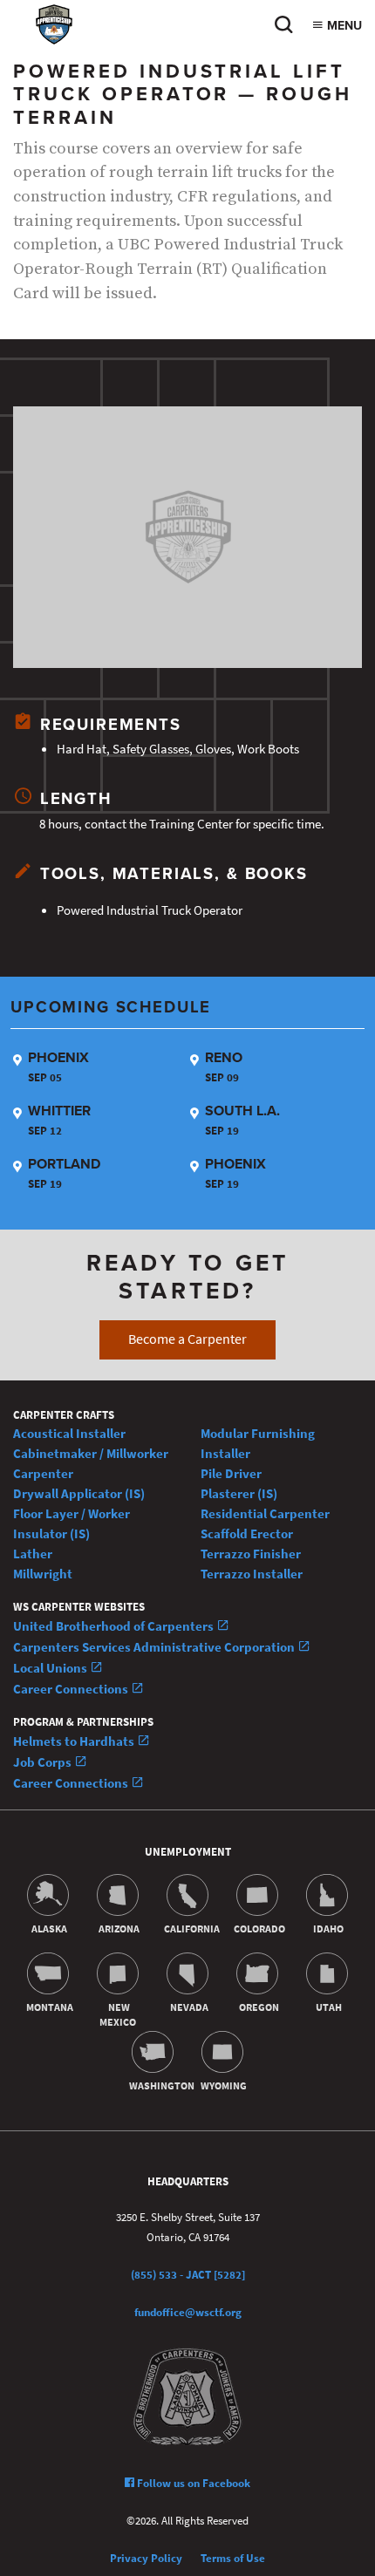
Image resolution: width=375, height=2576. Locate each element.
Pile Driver (231, 1473)
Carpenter (43, 1473)
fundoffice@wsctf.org (188, 2312)
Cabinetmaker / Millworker (91, 1453)
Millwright (43, 1574)
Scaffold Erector (247, 1533)
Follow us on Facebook (192, 2483)
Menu (343, 26)
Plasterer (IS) (239, 1493)
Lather (33, 1554)
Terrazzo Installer (252, 1574)
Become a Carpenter (187, 1339)
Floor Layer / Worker (72, 1513)
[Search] (283, 29)
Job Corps (44, 1762)
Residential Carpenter (265, 1513)
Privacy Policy (146, 2558)
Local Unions (51, 1668)
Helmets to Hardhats (75, 1741)
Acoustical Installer (69, 1433)
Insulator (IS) (51, 1533)
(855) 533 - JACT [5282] (188, 2275)
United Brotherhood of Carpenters (115, 1626)
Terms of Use (233, 2558)
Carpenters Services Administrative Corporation (155, 1647)
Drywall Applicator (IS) (79, 1493)
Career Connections (72, 1689)
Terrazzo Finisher (251, 1554)
